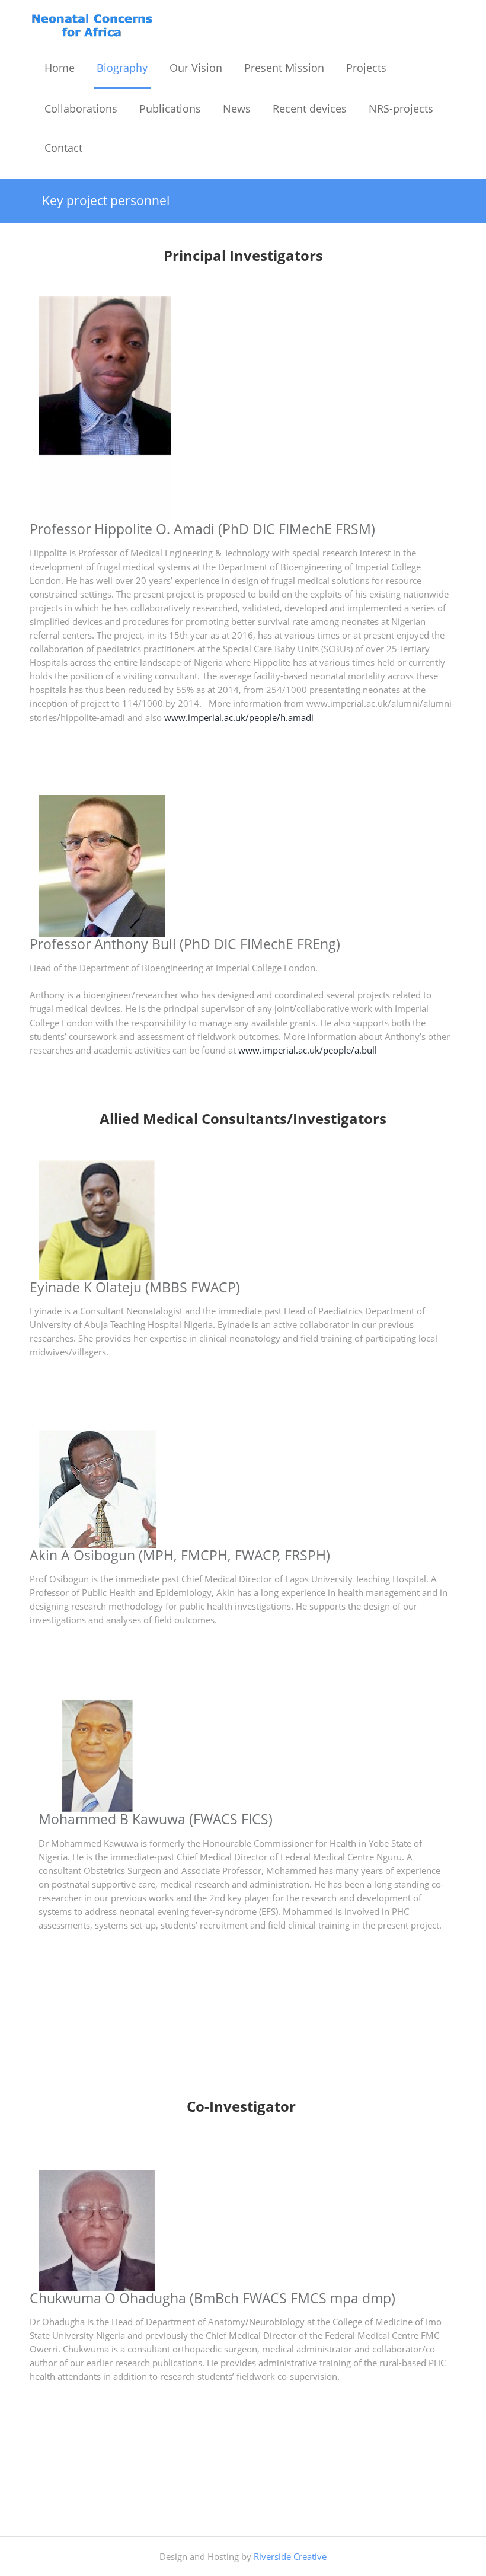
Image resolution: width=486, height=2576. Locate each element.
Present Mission (284, 68)
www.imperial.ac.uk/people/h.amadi (239, 718)
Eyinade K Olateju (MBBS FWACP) (135, 1287)
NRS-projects (401, 108)
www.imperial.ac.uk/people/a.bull (308, 1050)
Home (60, 68)
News (237, 108)
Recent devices (310, 108)
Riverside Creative (290, 2557)
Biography (122, 68)
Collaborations (81, 108)
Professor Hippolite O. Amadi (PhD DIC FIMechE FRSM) (202, 529)
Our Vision (196, 68)
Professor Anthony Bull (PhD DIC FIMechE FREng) (185, 944)
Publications (170, 108)
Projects (366, 68)
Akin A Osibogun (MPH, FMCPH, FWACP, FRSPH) (180, 1555)
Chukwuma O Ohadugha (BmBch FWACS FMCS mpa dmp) (212, 2298)
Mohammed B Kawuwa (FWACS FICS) (156, 1819)
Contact (63, 148)
